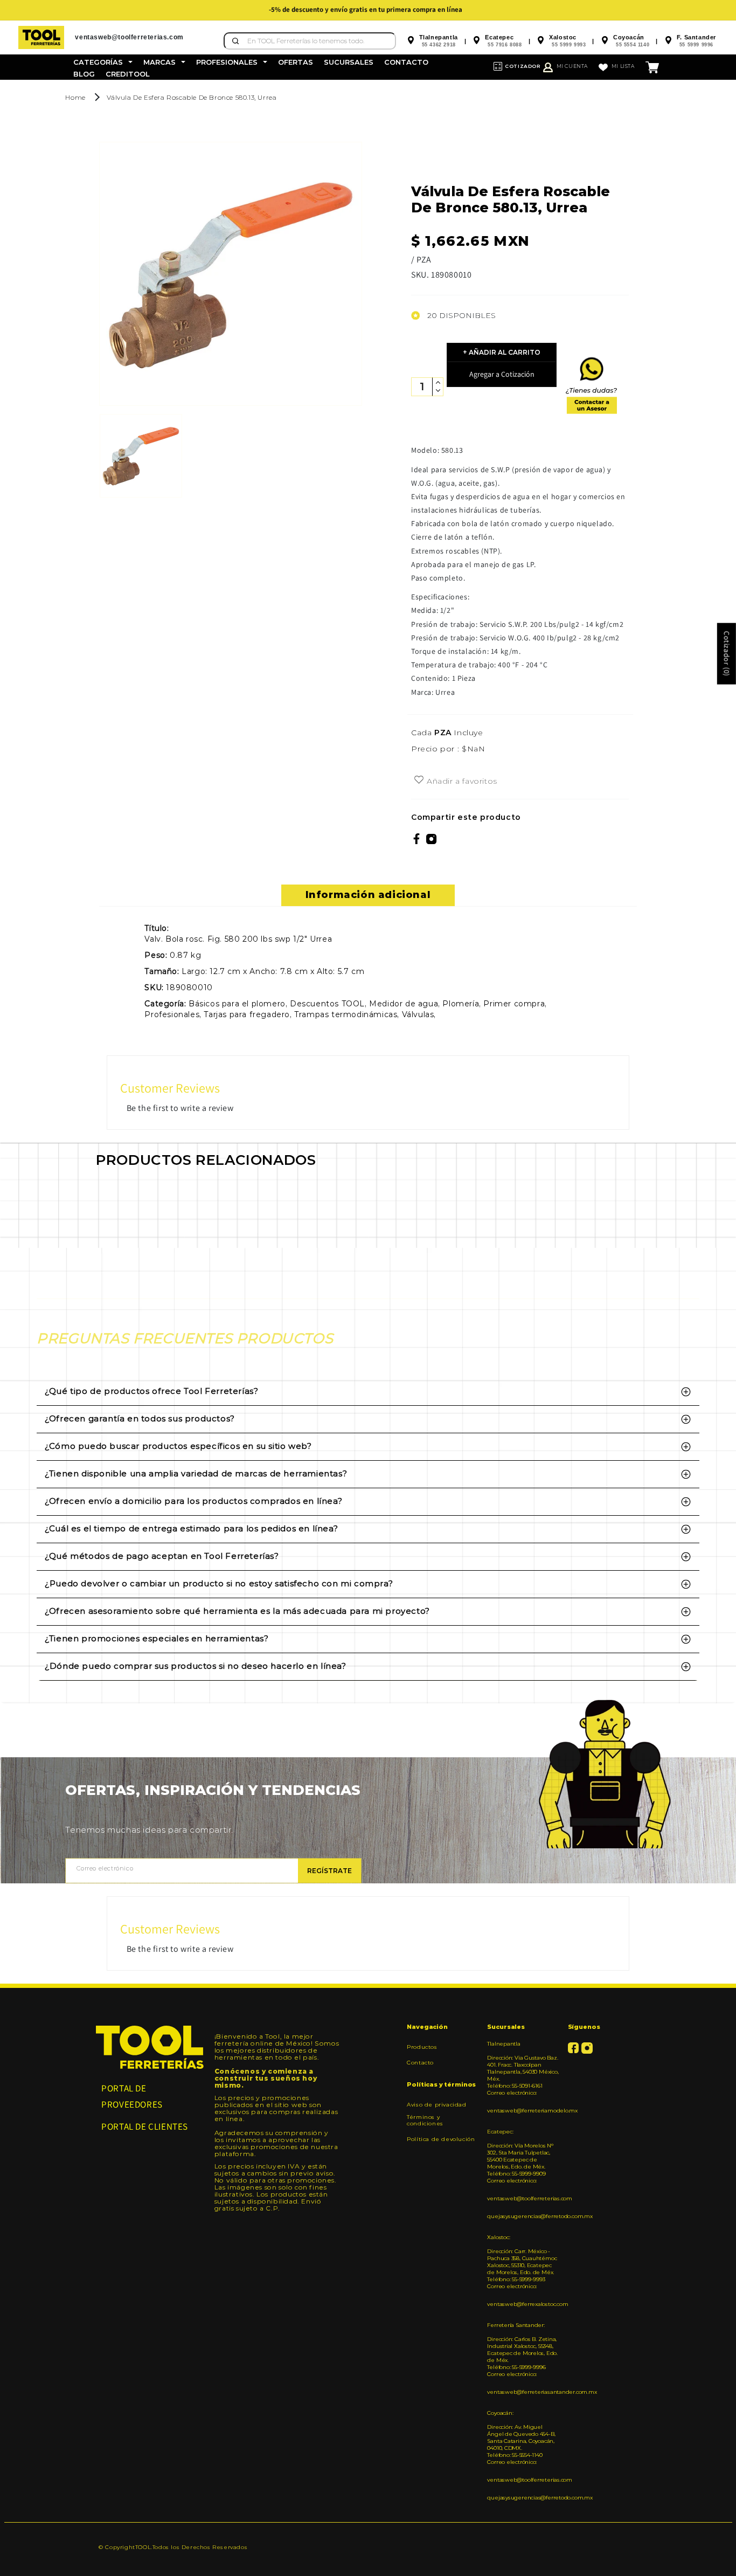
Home (75, 97)
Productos (422, 2047)
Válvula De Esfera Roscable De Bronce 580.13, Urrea (192, 97)
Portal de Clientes (145, 2126)
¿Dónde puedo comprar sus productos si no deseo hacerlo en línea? (195, 1666)
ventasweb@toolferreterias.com (523, 2198)
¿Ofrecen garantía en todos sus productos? (140, 1418)
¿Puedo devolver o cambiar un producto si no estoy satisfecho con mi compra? (219, 1583)
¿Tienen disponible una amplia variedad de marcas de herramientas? (196, 1473)
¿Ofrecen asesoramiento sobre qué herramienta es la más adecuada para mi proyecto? (237, 1611)
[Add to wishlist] (419, 781)
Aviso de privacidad (436, 2105)
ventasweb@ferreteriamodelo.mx (523, 2111)
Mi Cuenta (572, 66)
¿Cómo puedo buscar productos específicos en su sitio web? (178, 1446)
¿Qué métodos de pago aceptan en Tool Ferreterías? (162, 1556)
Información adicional (368, 895)
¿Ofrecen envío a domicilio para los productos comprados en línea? (193, 1501)
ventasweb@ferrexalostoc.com (523, 2304)
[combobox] (310, 41)
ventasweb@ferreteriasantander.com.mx (523, 2392)
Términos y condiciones (425, 2120)
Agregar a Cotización (502, 374)
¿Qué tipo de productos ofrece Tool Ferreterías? (151, 1391)
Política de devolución (441, 2139)
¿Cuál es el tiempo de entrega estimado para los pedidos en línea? (191, 1528)
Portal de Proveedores (132, 2097)
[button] (103, 62)
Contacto (420, 2063)
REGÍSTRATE (329, 1871)
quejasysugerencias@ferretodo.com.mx (523, 2216)
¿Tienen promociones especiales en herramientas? (157, 1638)
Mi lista (623, 66)
